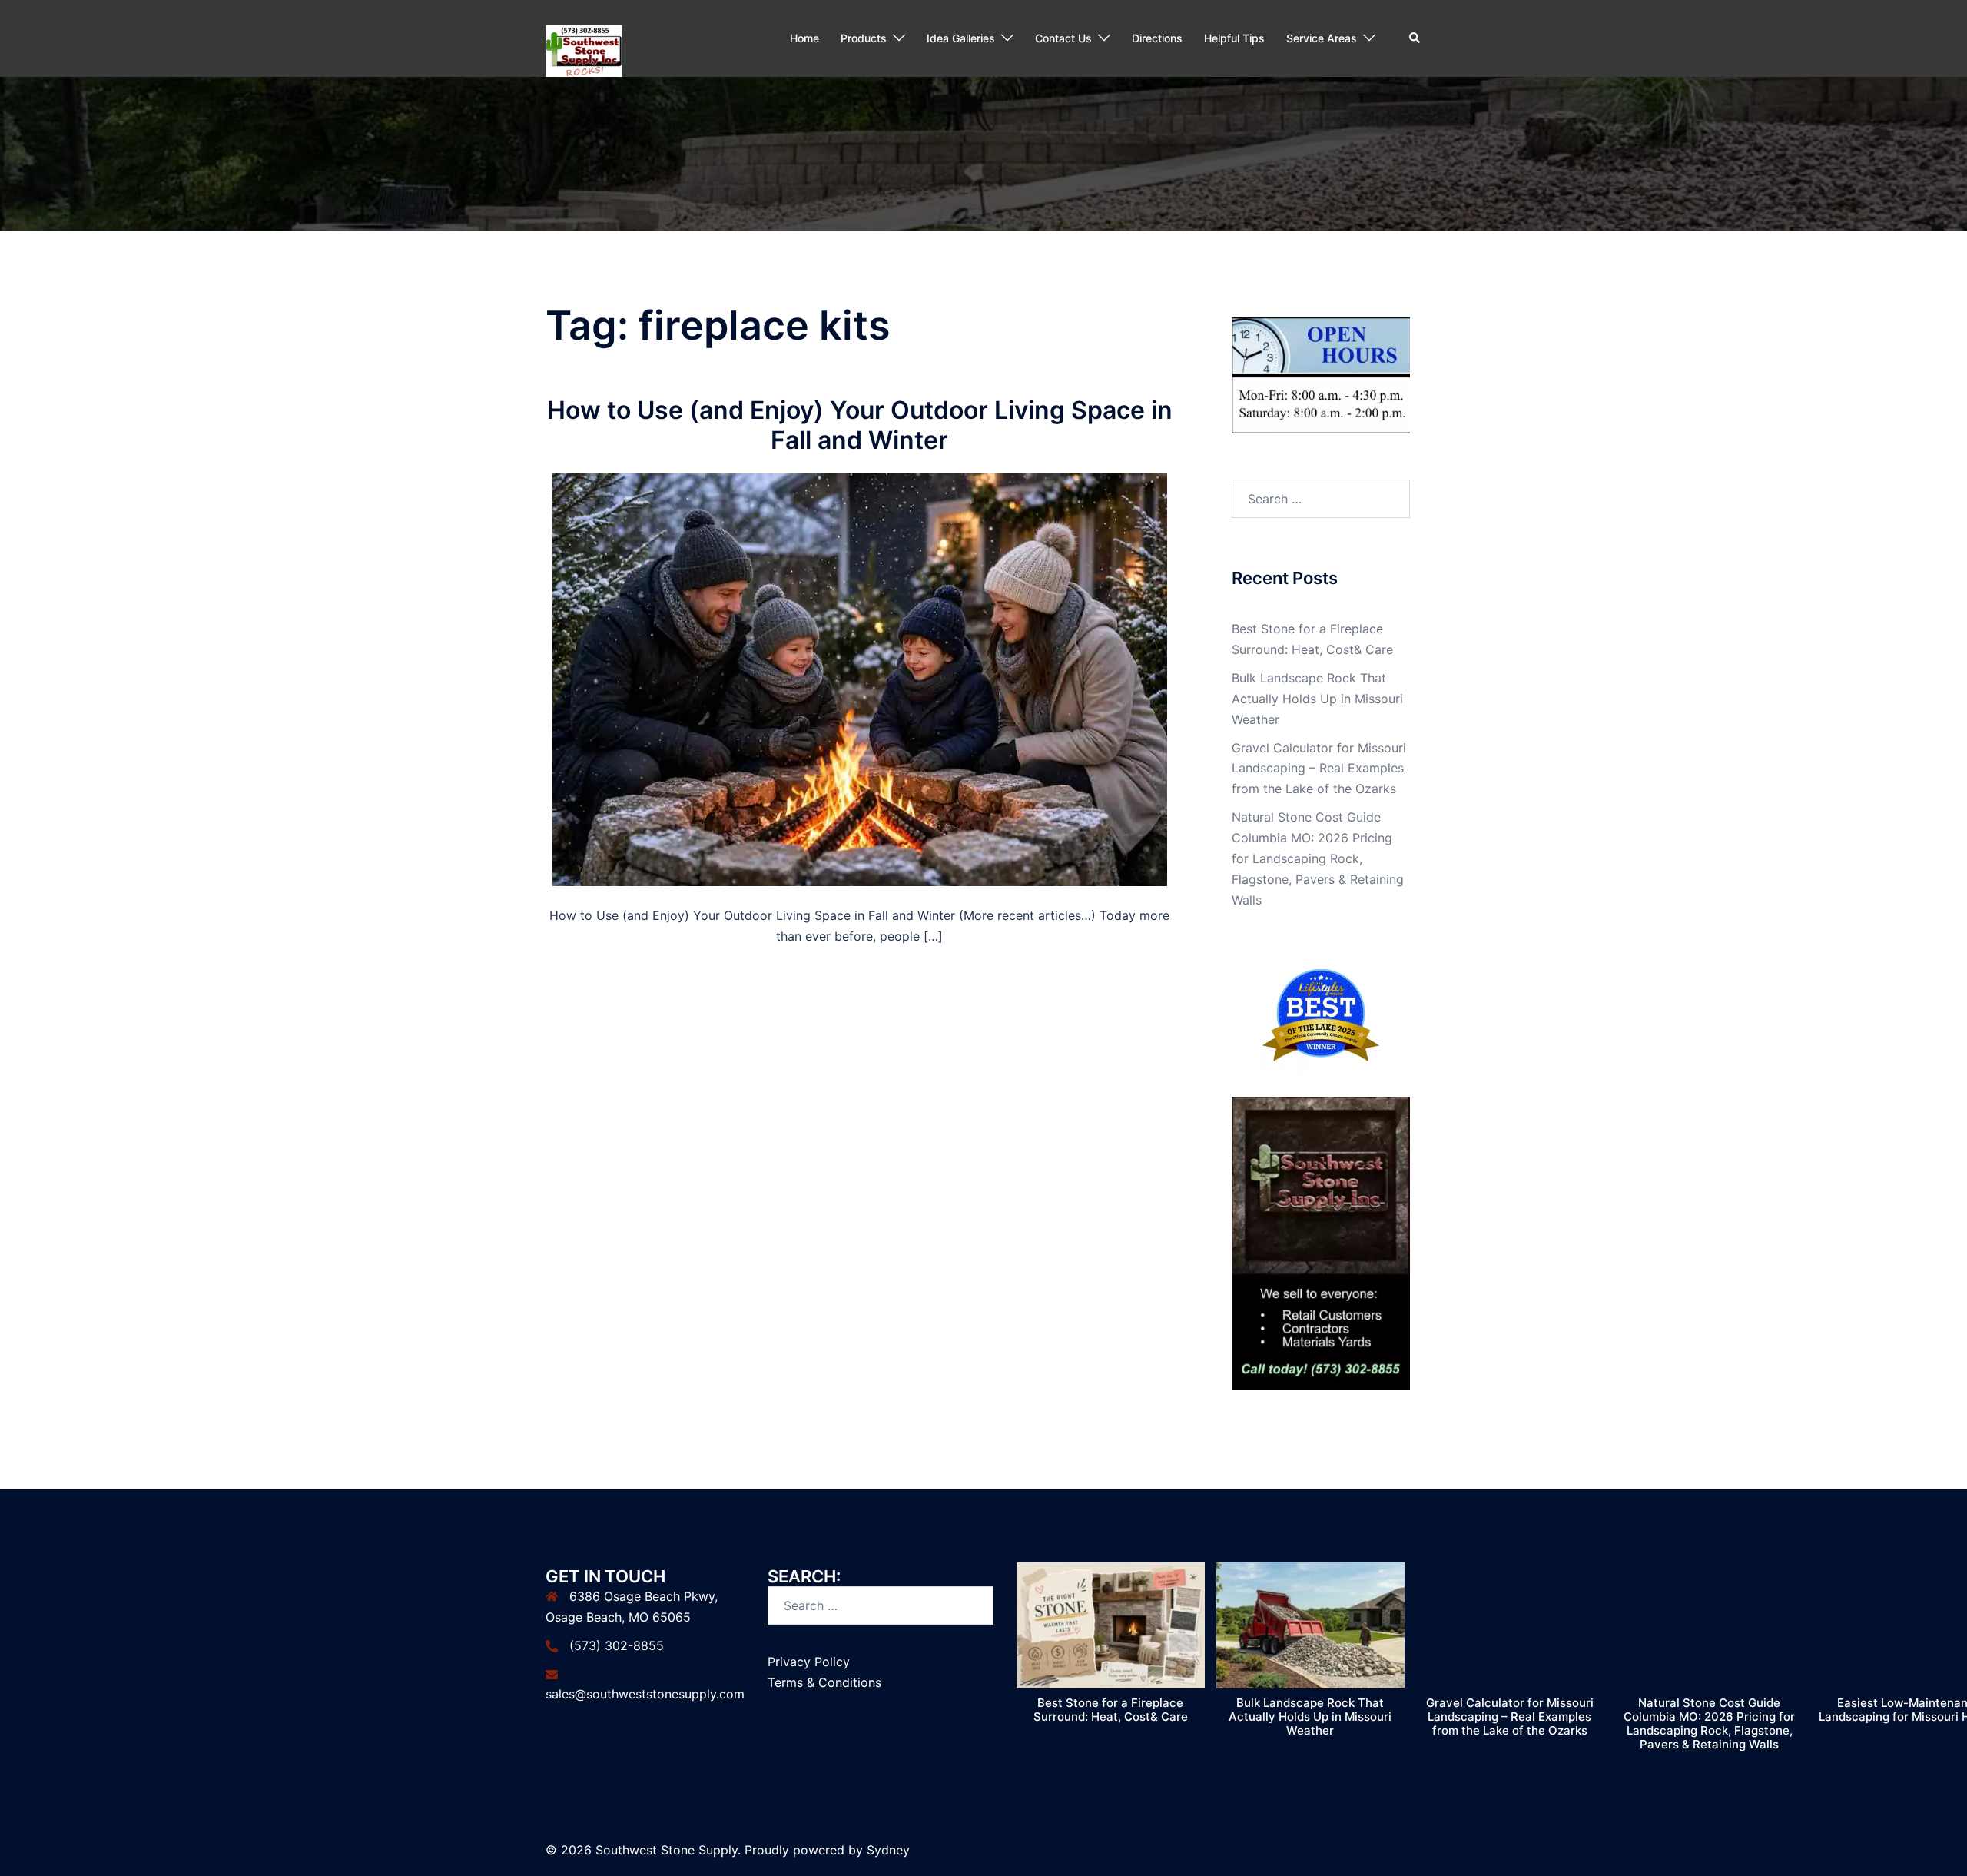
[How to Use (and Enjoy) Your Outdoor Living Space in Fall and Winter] (860, 679)
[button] (1415, 38)
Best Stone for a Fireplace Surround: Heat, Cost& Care (1111, 1710)
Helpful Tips (1234, 38)
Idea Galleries (961, 38)
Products (864, 38)
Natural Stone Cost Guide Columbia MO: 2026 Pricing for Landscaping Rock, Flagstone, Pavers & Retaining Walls (1318, 858)
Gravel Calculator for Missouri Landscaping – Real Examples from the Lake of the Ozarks (1319, 769)
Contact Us (1063, 38)
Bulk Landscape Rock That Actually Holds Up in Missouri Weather (1317, 699)
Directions (1157, 38)
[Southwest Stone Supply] (584, 37)
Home (804, 38)
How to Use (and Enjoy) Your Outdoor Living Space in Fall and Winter (860, 425)
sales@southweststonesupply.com (645, 1694)
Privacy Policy (809, 1662)
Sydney (888, 1850)
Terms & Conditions (824, 1682)
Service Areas (1322, 38)
